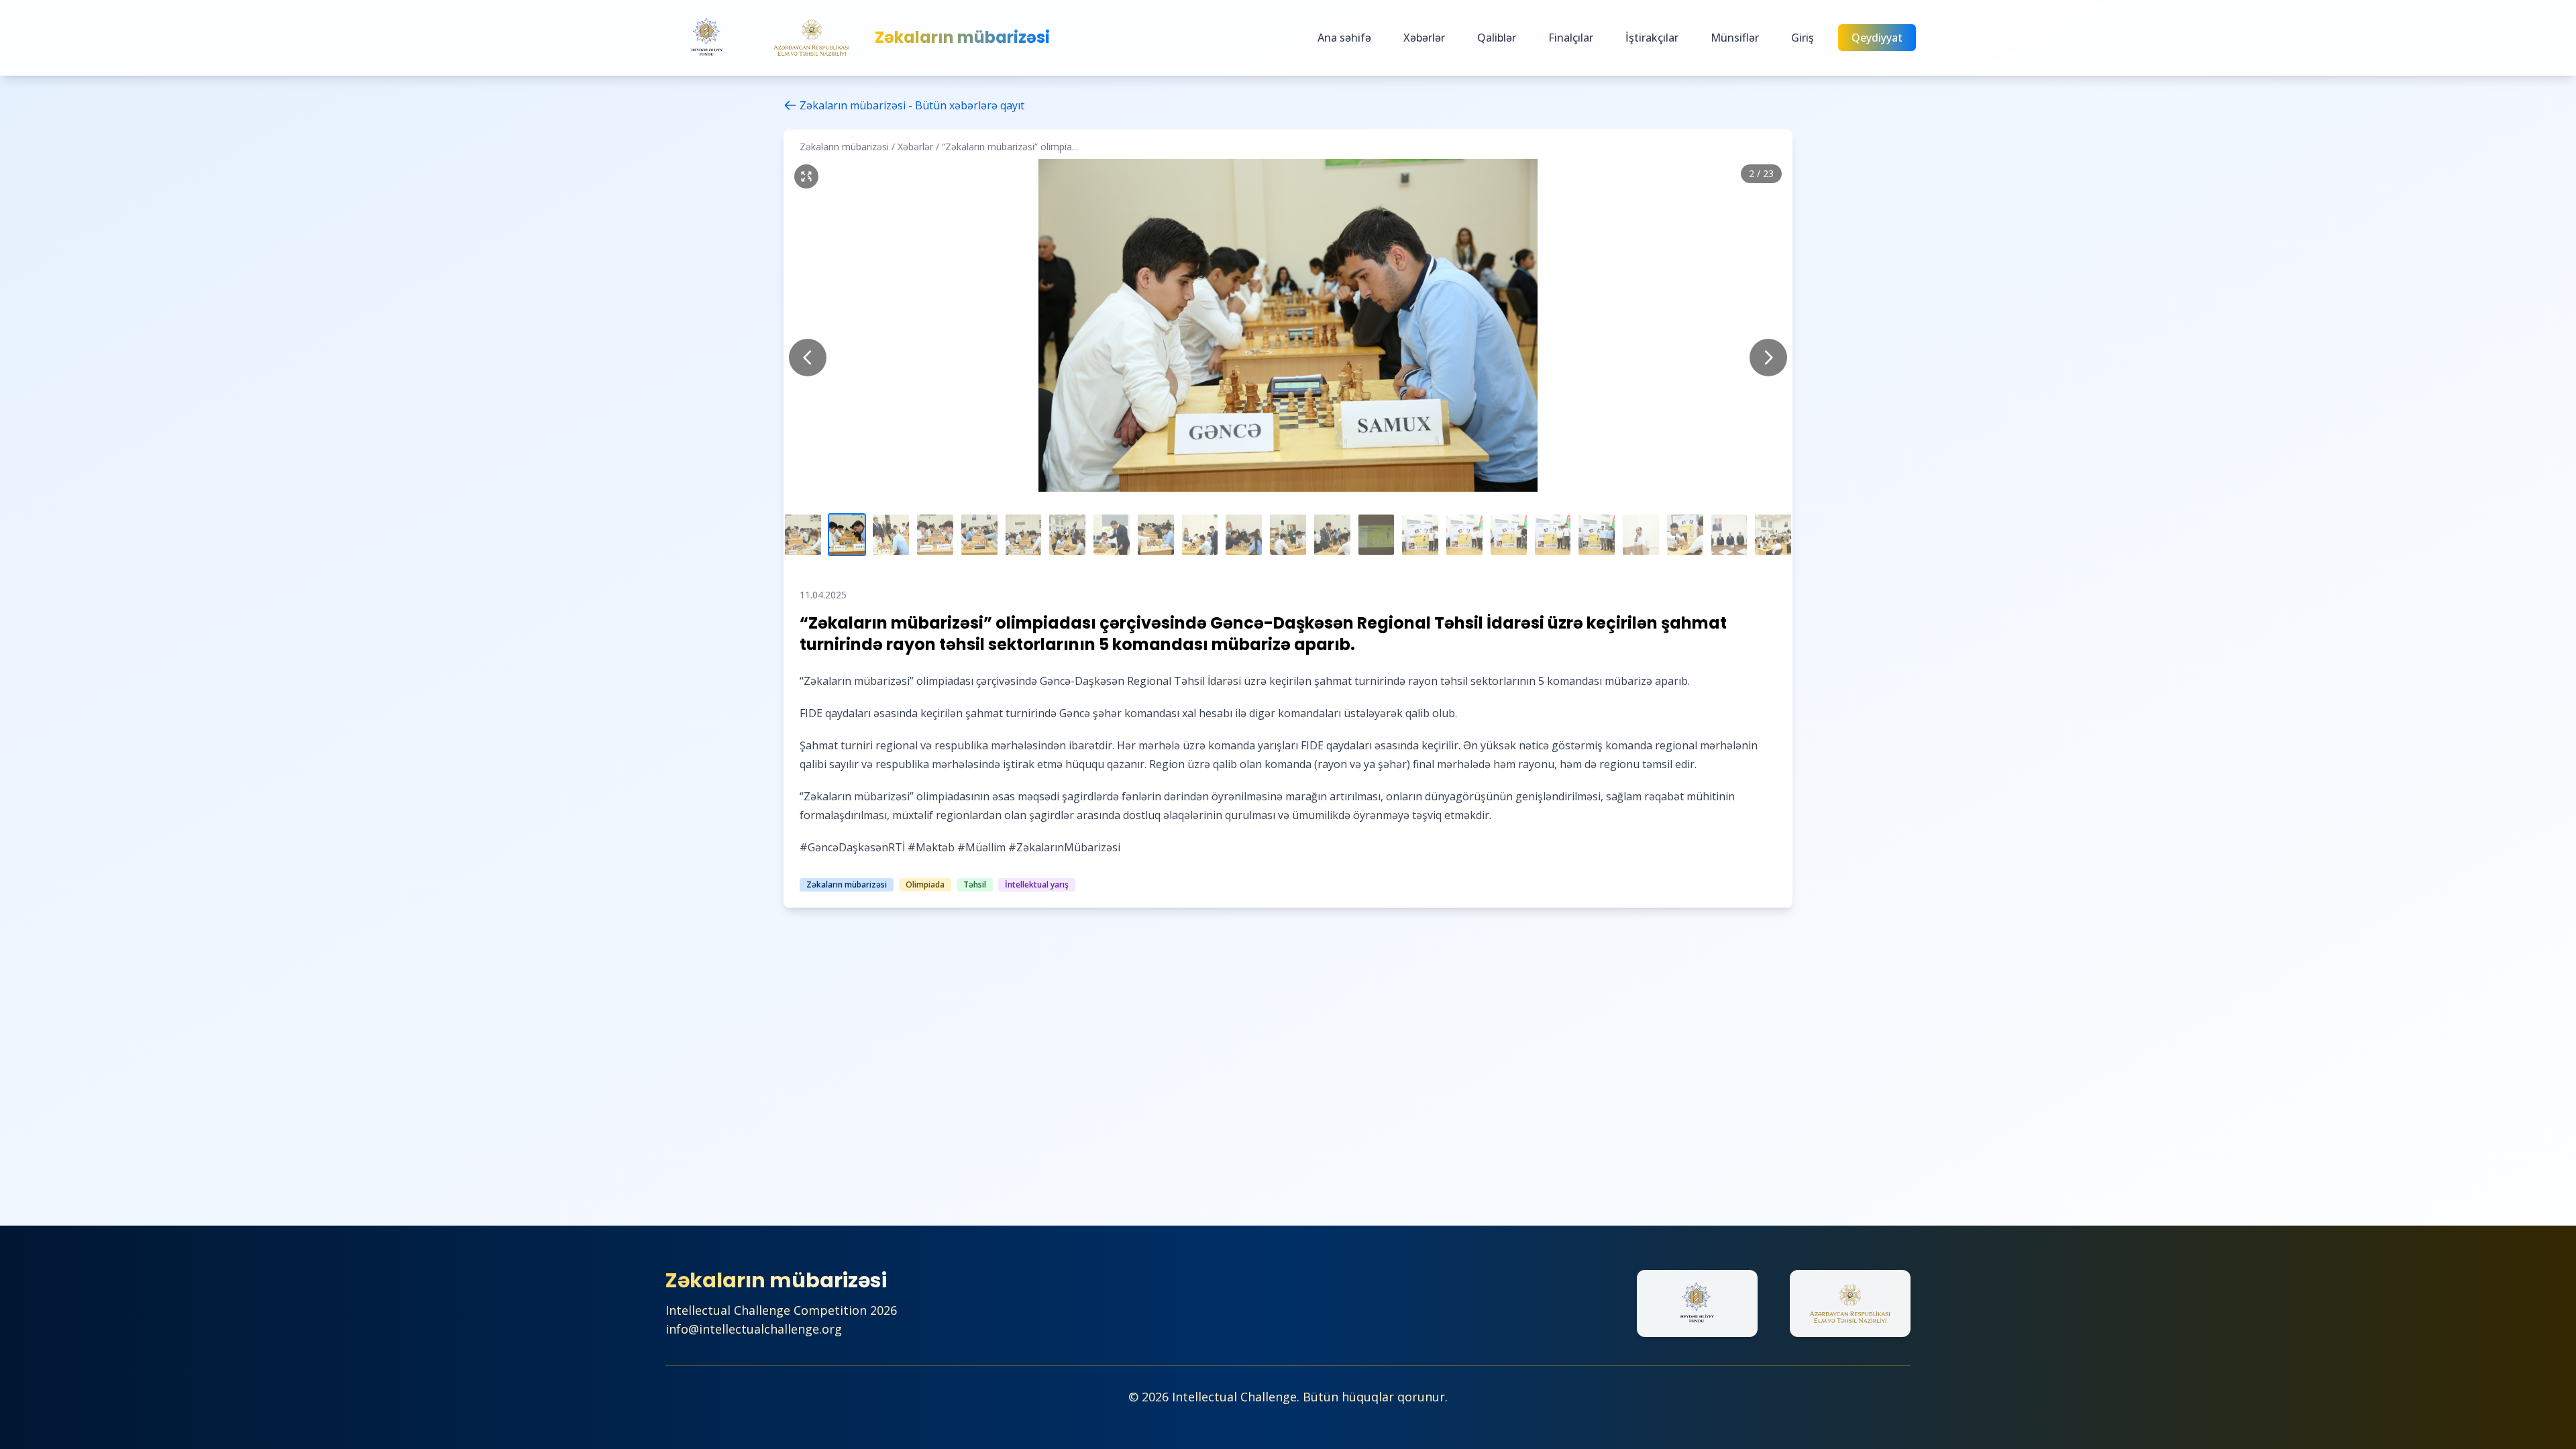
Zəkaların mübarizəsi (962, 38)
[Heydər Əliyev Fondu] (707, 38)
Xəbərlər (1424, 38)
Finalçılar (1571, 38)
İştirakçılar (1652, 38)
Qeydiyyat (1877, 38)
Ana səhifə (1344, 38)
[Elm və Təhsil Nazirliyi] (812, 38)
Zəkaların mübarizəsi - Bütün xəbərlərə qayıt (912, 105)
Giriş (1803, 38)
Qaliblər (1497, 38)
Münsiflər (1735, 38)
